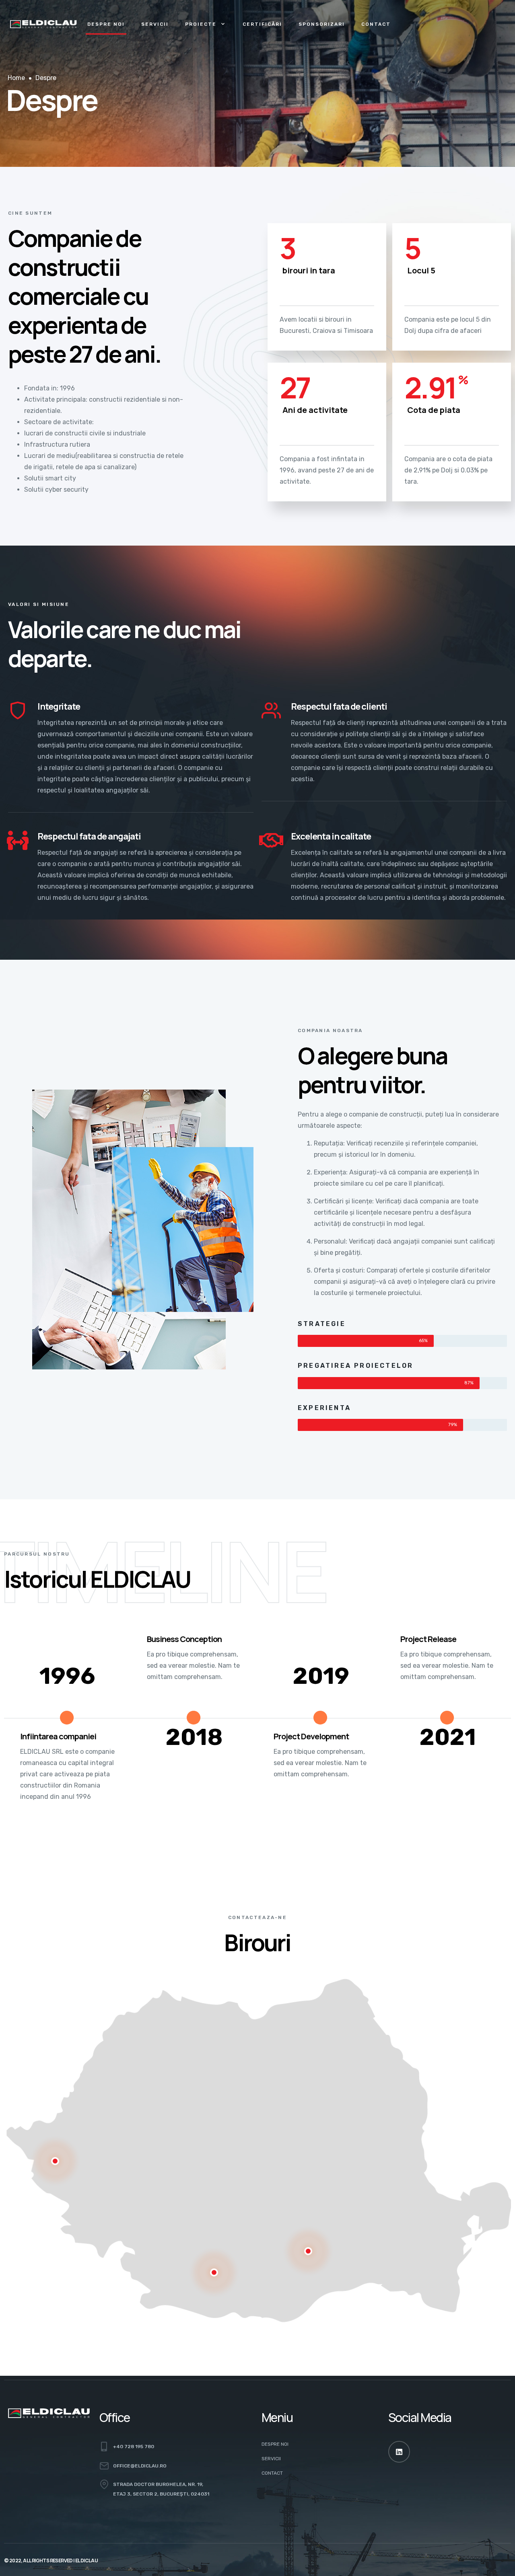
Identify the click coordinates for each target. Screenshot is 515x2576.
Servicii (155, 24)
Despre (46, 78)
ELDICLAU (87, 2561)
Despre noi (106, 24)
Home (16, 78)
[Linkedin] (399, 2452)
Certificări (262, 24)
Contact (376, 24)
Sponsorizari (322, 24)
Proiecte (201, 24)
